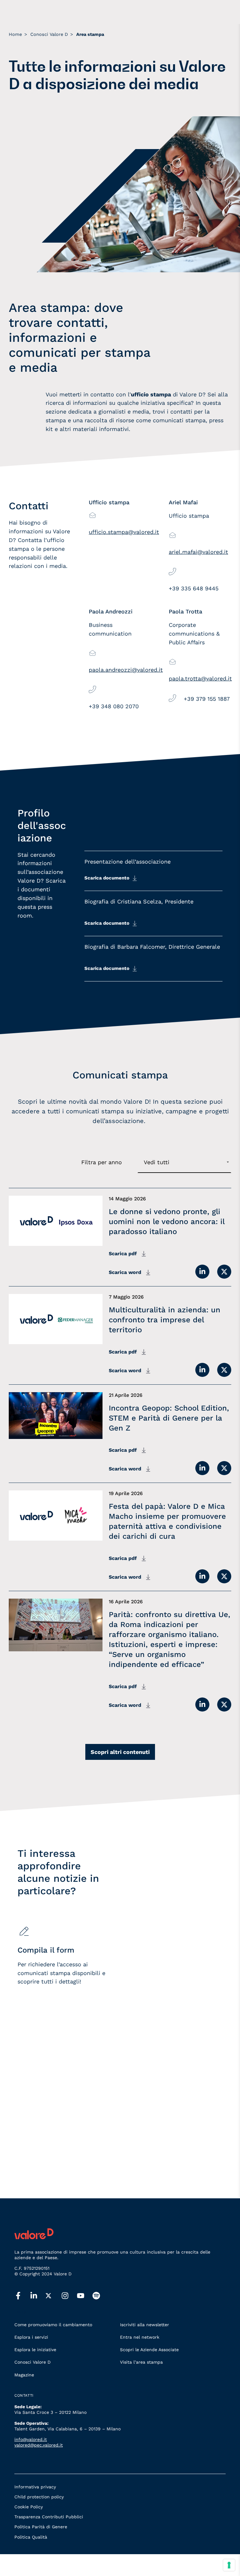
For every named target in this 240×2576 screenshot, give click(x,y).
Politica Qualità (31, 2537)
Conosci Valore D (32, 2362)
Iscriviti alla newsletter (145, 2325)
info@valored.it (31, 2439)
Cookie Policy (29, 2507)
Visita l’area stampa (141, 2362)
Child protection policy (39, 2497)
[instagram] (69, 2296)
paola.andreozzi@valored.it (126, 670)
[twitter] (53, 2296)
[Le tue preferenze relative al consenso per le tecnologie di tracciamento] (229, 2565)
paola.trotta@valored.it (200, 678)
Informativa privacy (35, 2487)
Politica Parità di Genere (41, 2527)
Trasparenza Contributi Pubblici (49, 2517)
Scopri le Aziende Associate (149, 2350)
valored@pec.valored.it (39, 2445)
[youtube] (85, 2296)
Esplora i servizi (31, 2337)
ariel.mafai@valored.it (198, 552)
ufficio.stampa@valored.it (124, 532)
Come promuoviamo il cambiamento (53, 2325)
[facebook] (22, 2296)
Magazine (24, 2375)
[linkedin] (38, 2296)
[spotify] (100, 2296)
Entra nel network (140, 2337)
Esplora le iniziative (35, 2350)
